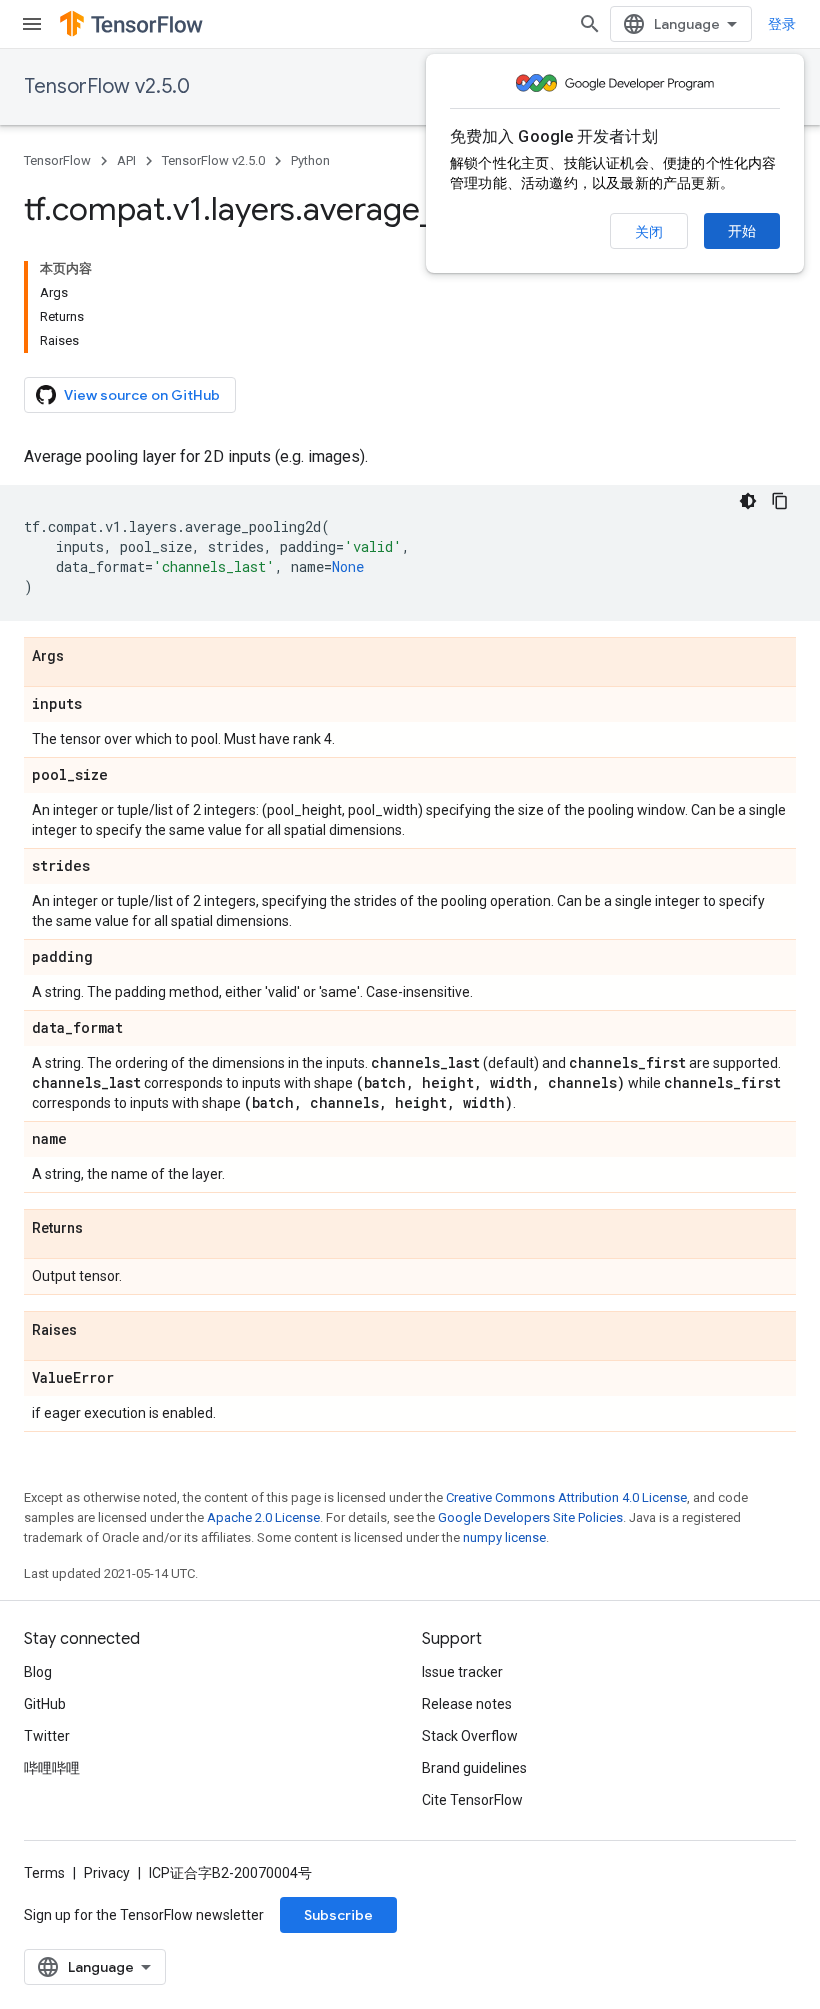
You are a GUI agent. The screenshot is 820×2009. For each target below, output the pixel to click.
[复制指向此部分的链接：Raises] (97, 1331)
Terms (44, 1873)
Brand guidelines (474, 1768)
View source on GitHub (142, 395)
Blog (38, 1672)
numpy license (504, 1537)
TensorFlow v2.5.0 (107, 86)
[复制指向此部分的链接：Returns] (103, 1229)
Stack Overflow (470, 1736)
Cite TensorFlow (472, 1800)
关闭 (649, 232)
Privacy (107, 1873)
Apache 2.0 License (263, 1517)
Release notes (467, 1704)
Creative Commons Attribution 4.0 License (566, 1497)
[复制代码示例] (780, 501)
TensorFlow (57, 160)
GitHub (45, 1704)
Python (310, 160)
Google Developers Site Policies (530, 1517)
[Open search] (590, 24)
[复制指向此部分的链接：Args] (84, 657)
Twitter (47, 1736)
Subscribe (338, 1915)
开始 (742, 231)
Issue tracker (462, 1672)
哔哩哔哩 (52, 1768)
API (126, 160)
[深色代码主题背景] (748, 501)
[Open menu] (32, 24)
